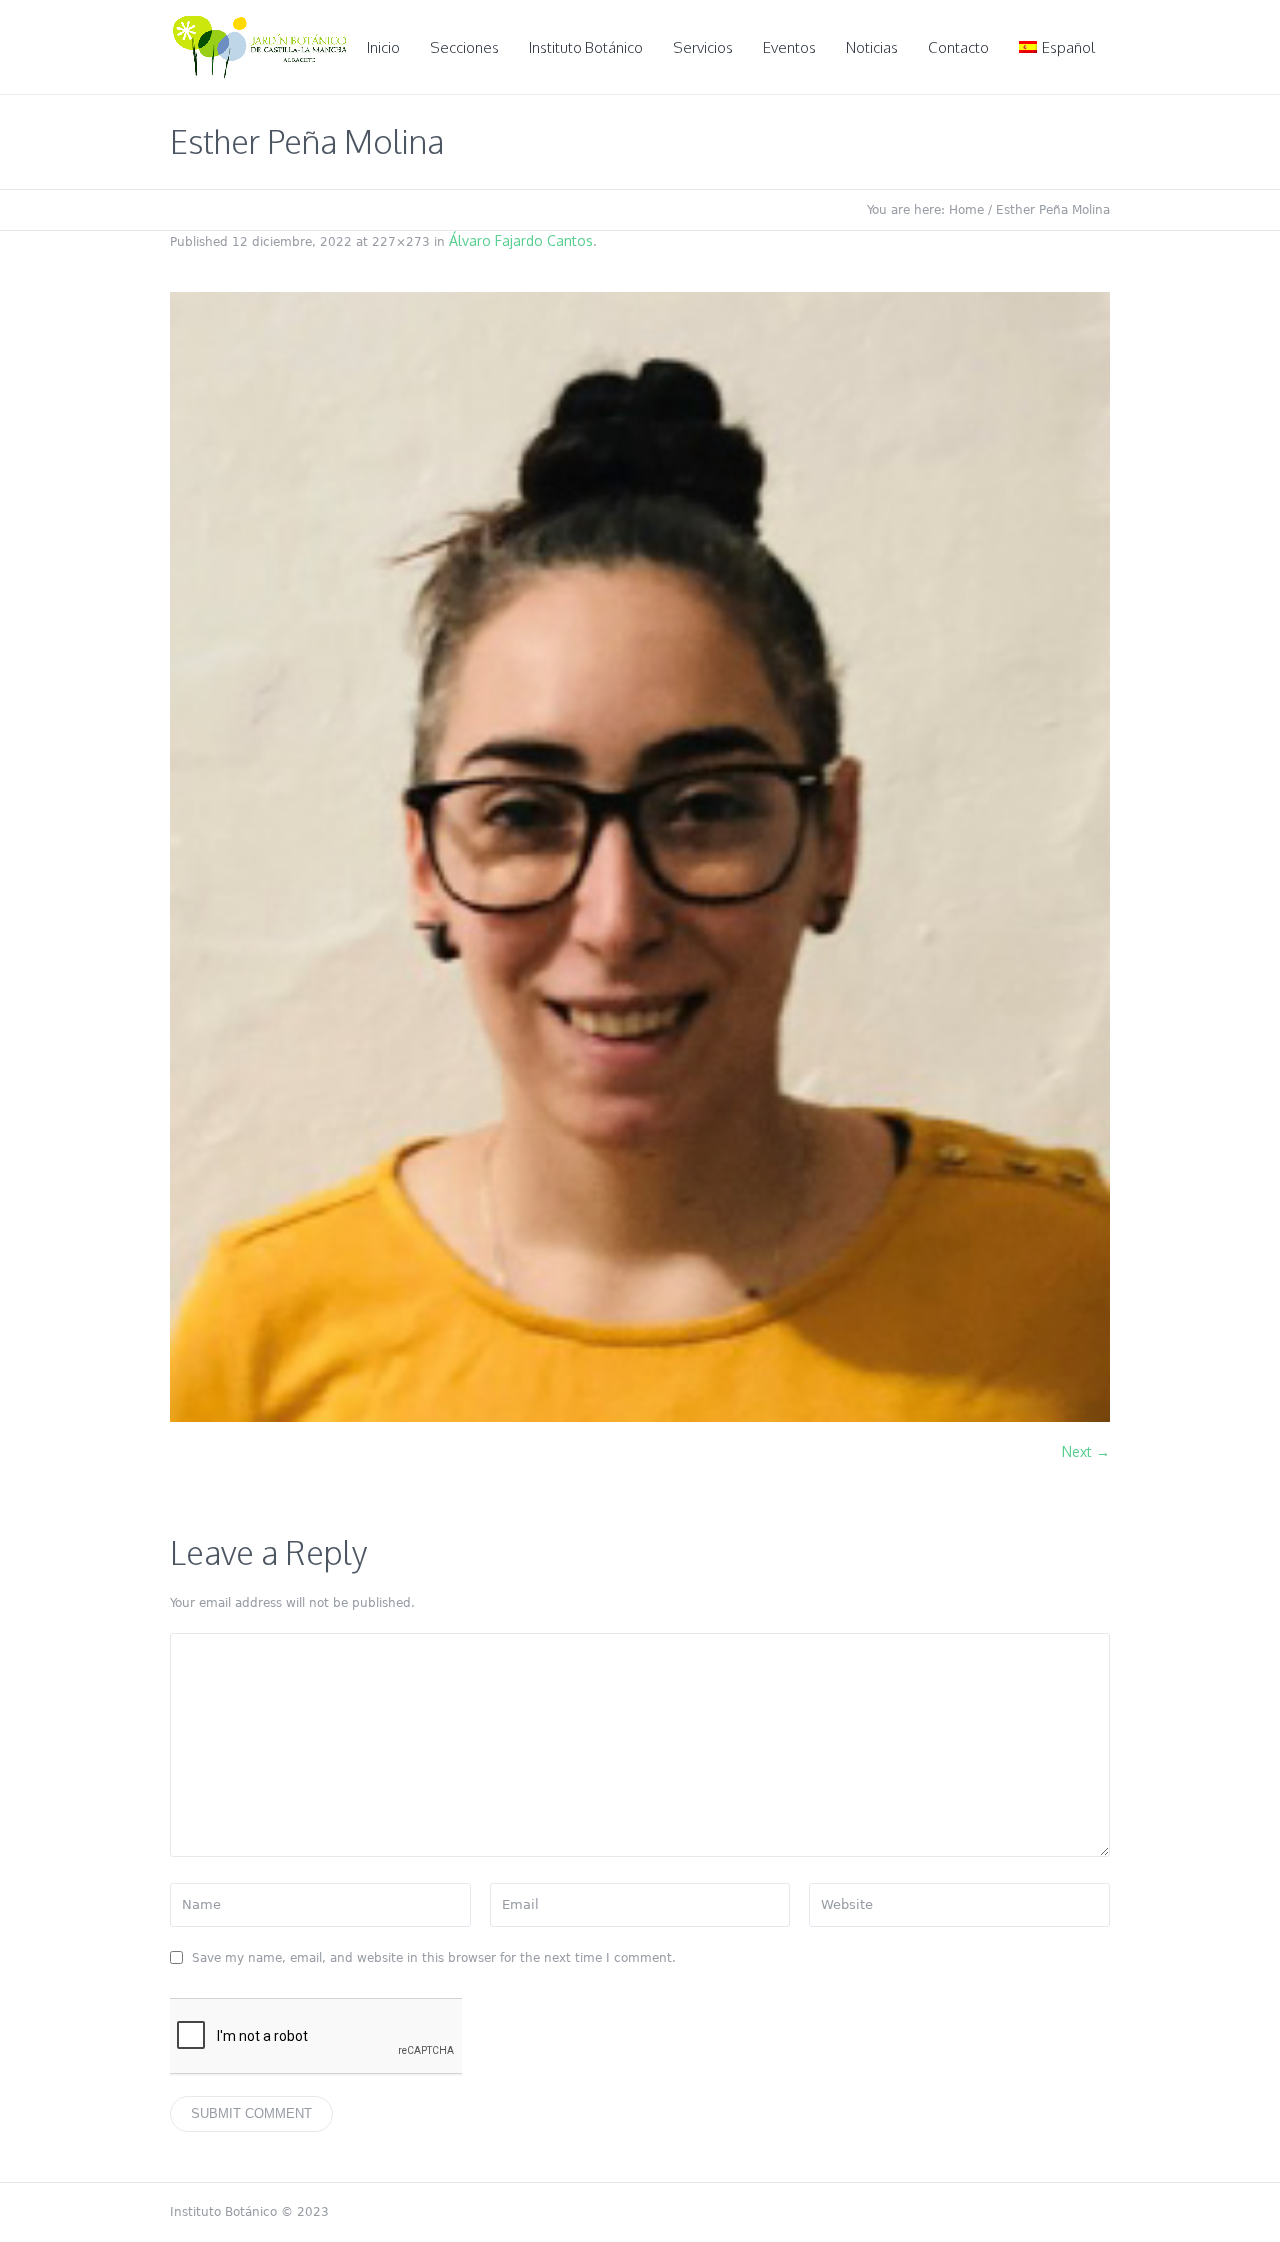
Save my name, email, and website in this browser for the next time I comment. (434, 1958)
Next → (1086, 1451)
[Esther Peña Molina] (640, 857)
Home (966, 210)
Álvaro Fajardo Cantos (521, 240)
